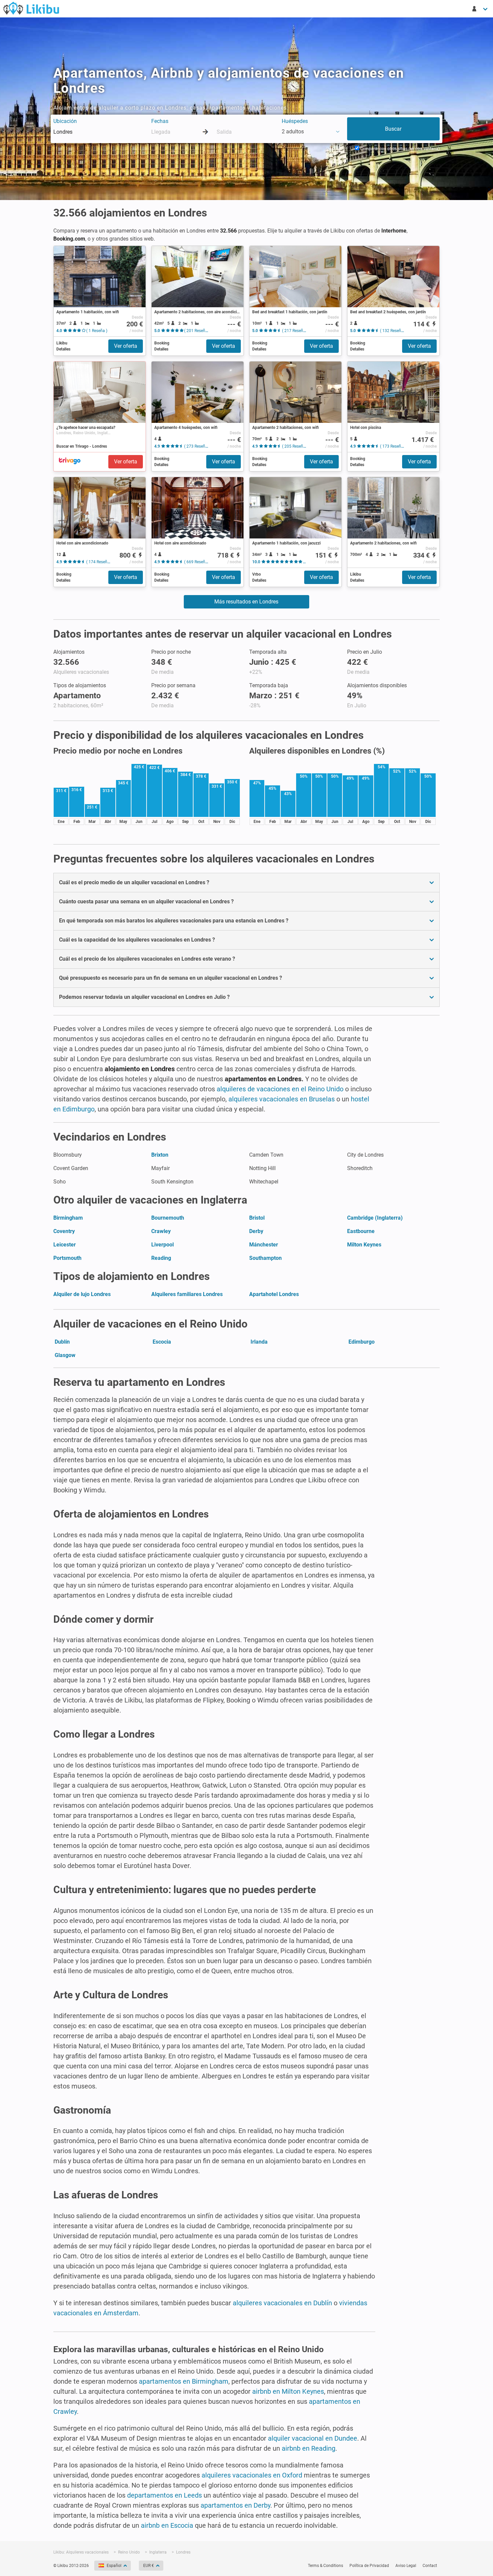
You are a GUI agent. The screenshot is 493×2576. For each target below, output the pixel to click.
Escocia (162, 1342)
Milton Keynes (364, 1245)
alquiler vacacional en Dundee (313, 2438)
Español (114, 2566)
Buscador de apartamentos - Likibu (31, 8)
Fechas (160, 121)
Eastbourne (361, 1231)
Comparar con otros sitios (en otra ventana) (399, 149)
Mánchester (264, 1245)
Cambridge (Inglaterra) (375, 1218)
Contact (430, 2566)
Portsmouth (67, 1258)
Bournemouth (168, 1218)
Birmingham (68, 1218)
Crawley (161, 1231)
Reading (161, 1258)
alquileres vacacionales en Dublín (282, 2303)
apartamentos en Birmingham (184, 2381)
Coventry (64, 1231)
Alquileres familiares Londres (187, 1294)
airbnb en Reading (309, 2448)
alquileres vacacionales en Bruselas (282, 1099)
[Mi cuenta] (480, 9)
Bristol (257, 1218)
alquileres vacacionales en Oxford (252, 2475)
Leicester (65, 1245)
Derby (256, 1231)
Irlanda (259, 1342)
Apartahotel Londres (274, 1294)
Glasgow (65, 1355)
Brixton (160, 1155)
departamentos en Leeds (165, 2495)
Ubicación (65, 121)
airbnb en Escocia (167, 2525)
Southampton (265, 1258)
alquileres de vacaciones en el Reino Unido (280, 1089)
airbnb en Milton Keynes (288, 2391)
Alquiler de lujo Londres (82, 1294)
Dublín (62, 1342)
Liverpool (162, 1245)
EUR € (149, 2566)
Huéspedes (295, 121)
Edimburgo (362, 1342)
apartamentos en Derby (235, 2505)
